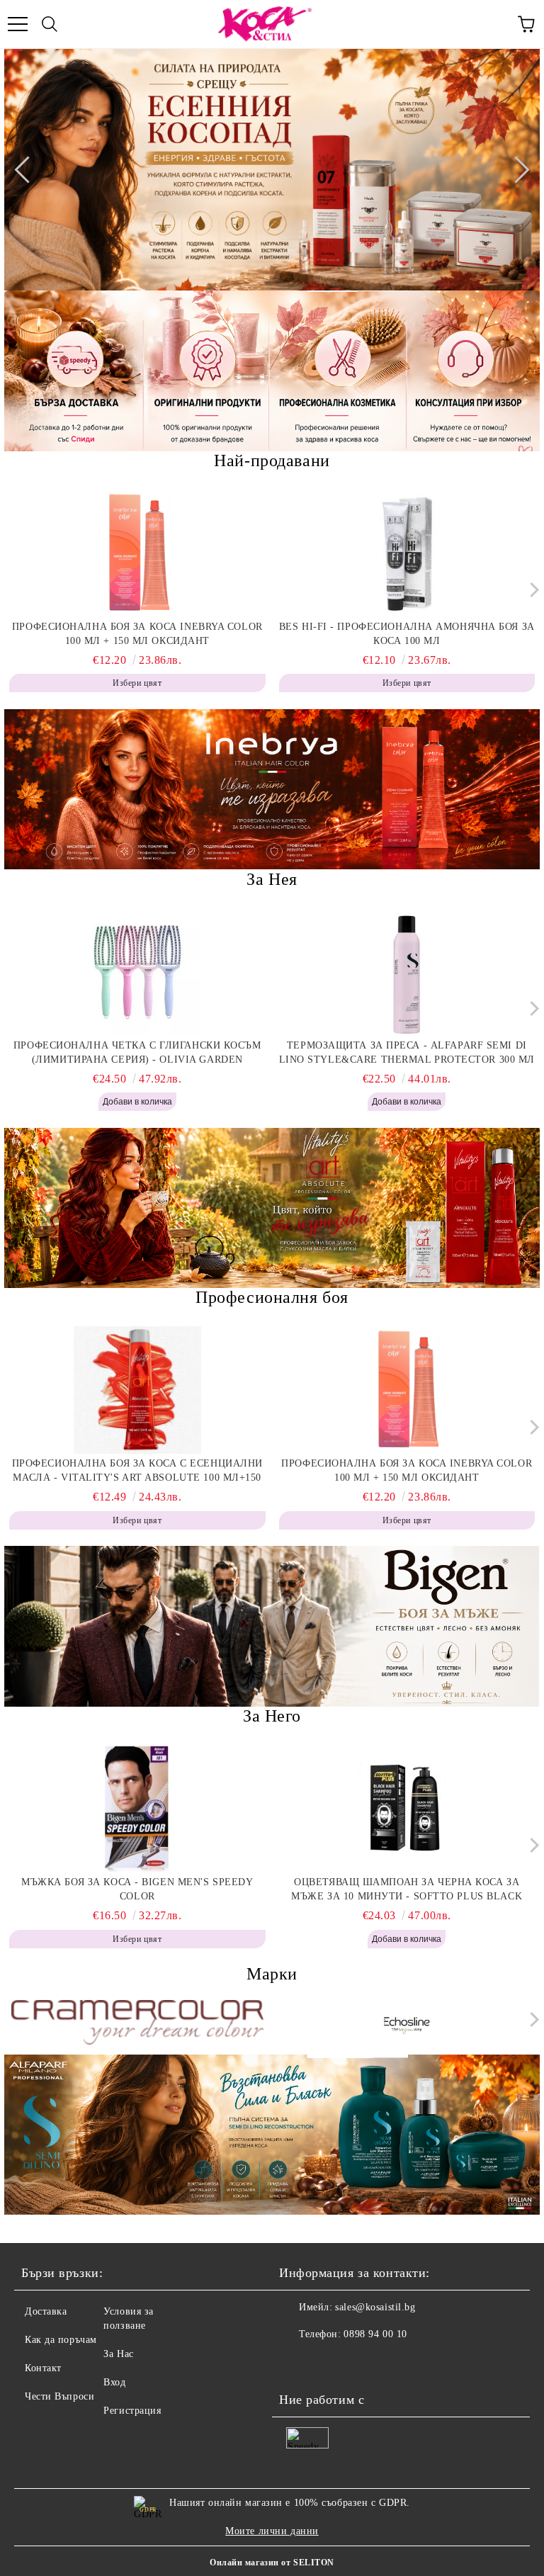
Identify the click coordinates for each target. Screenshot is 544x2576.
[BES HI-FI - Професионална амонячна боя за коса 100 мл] (407, 553)
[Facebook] (297, 2363)
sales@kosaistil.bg (375, 2307)
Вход (114, 2382)
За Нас (118, 2354)
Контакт (43, 2368)
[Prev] (28, 169)
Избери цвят (137, 683)
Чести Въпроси (59, 2396)
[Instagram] (329, 2363)
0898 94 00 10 (375, 2334)
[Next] (516, 169)
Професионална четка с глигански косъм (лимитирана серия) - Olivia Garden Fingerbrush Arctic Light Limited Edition (137, 1053)
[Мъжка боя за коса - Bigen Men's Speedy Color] (137, 1809)
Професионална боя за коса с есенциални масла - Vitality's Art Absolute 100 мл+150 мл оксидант (137, 1471)
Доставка (46, 2311)
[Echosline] (407, 2023)
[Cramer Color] (137, 2022)
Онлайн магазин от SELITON (272, 2563)
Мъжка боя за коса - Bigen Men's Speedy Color (137, 1889)
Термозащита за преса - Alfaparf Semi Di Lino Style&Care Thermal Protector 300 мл (407, 1052)
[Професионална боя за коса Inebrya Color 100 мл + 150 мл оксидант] (137, 553)
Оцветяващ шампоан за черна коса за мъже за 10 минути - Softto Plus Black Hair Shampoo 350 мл (407, 1890)
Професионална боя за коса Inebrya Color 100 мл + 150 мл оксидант (137, 634)
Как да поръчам (61, 2340)
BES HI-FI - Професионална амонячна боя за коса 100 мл (407, 634)
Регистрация (132, 2411)
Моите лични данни (272, 2531)
